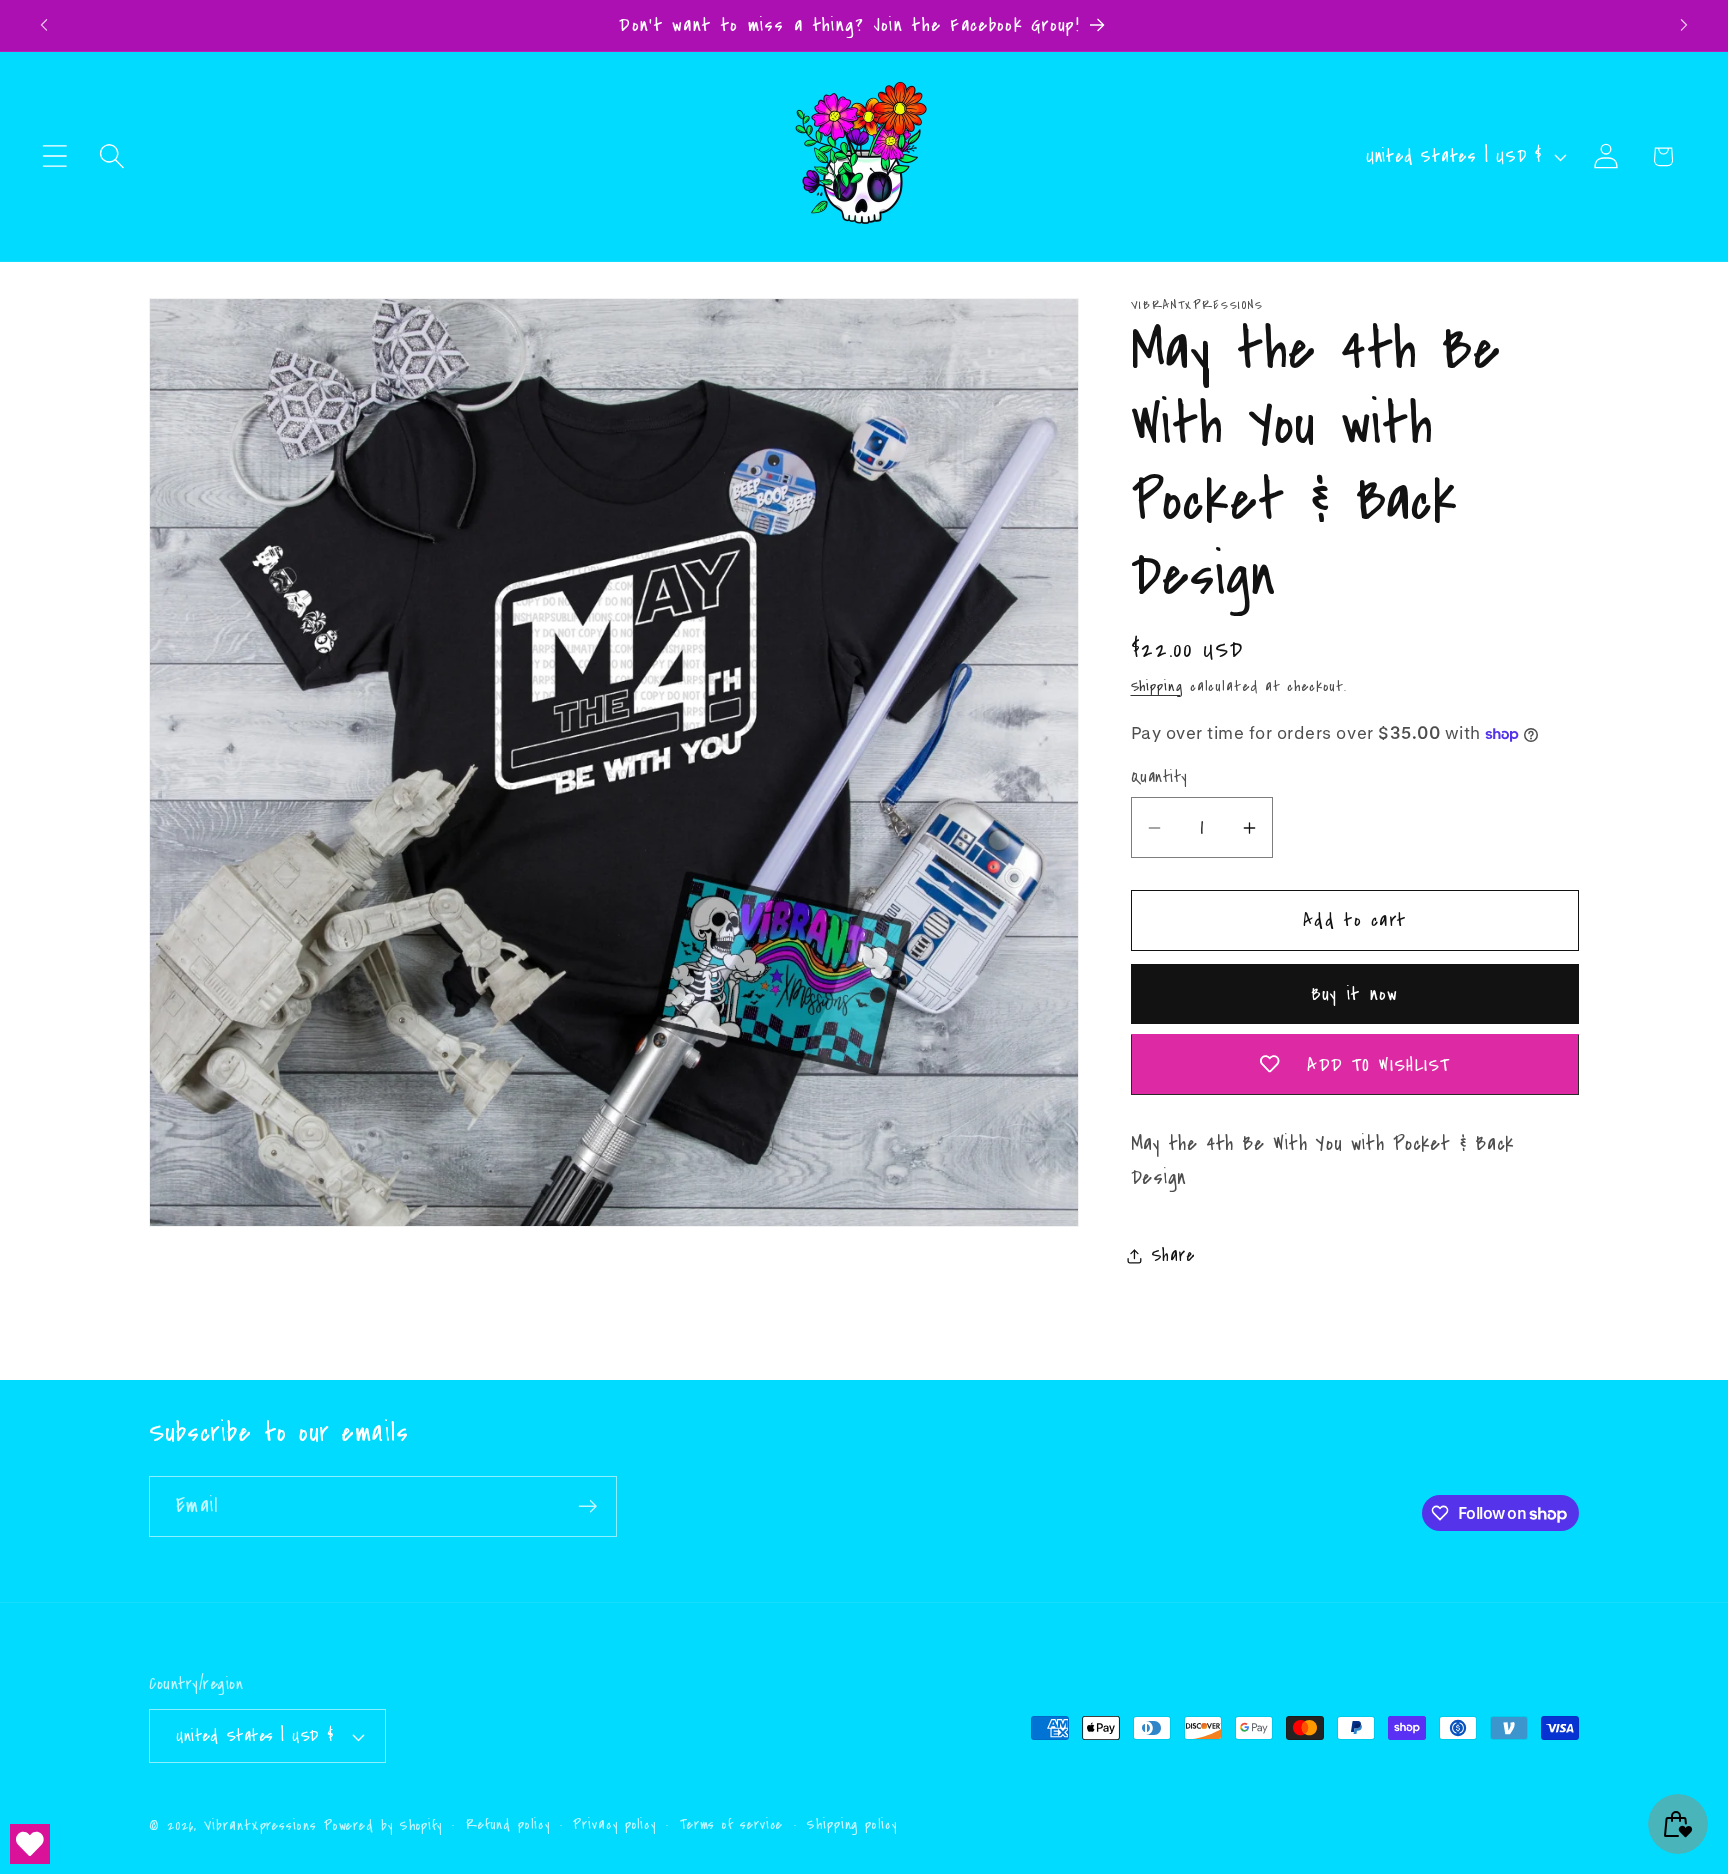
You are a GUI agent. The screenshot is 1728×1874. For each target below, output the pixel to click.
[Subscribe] (587, 1506)
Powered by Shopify (383, 1826)
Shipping (1157, 686)
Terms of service (732, 1825)
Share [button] (1173, 1256)
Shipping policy (852, 1825)
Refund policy (508, 1825)
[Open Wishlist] (30, 1844)
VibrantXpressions (260, 1826)
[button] (54, 156)
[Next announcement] (1684, 25)
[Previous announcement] (44, 25)
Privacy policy (614, 1825)
